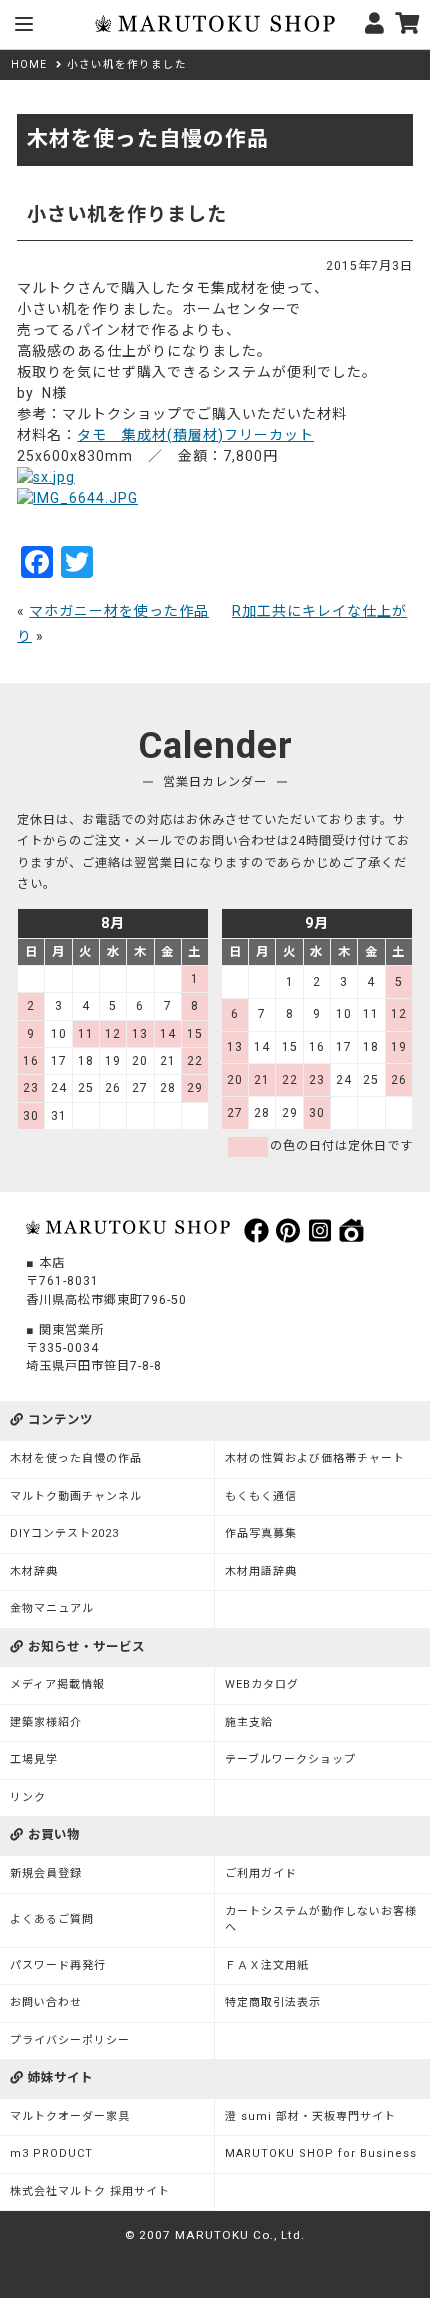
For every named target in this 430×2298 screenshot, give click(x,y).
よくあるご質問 (52, 1919)
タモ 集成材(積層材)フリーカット (195, 435)
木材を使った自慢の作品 (76, 1458)
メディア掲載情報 (57, 1684)
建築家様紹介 (46, 1722)
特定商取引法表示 (273, 2002)
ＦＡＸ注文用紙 (267, 1965)
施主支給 (249, 1722)
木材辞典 (34, 1571)
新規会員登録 (46, 1873)
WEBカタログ (262, 1684)
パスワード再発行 (58, 1965)
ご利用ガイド (261, 1873)
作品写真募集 (261, 1533)
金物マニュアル (52, 1608)
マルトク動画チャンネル (76, 1496)
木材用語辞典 (261, 1571)
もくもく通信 (261, 1496)
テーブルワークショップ (290, 1759)
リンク (28, 1797)
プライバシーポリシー (70, 2040)
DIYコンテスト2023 (64, 1533)
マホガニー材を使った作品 (119, 611)
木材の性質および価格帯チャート (315, 1458)
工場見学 (34, 1759)
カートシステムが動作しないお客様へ (321, 1920)
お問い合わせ (46, 2002)
